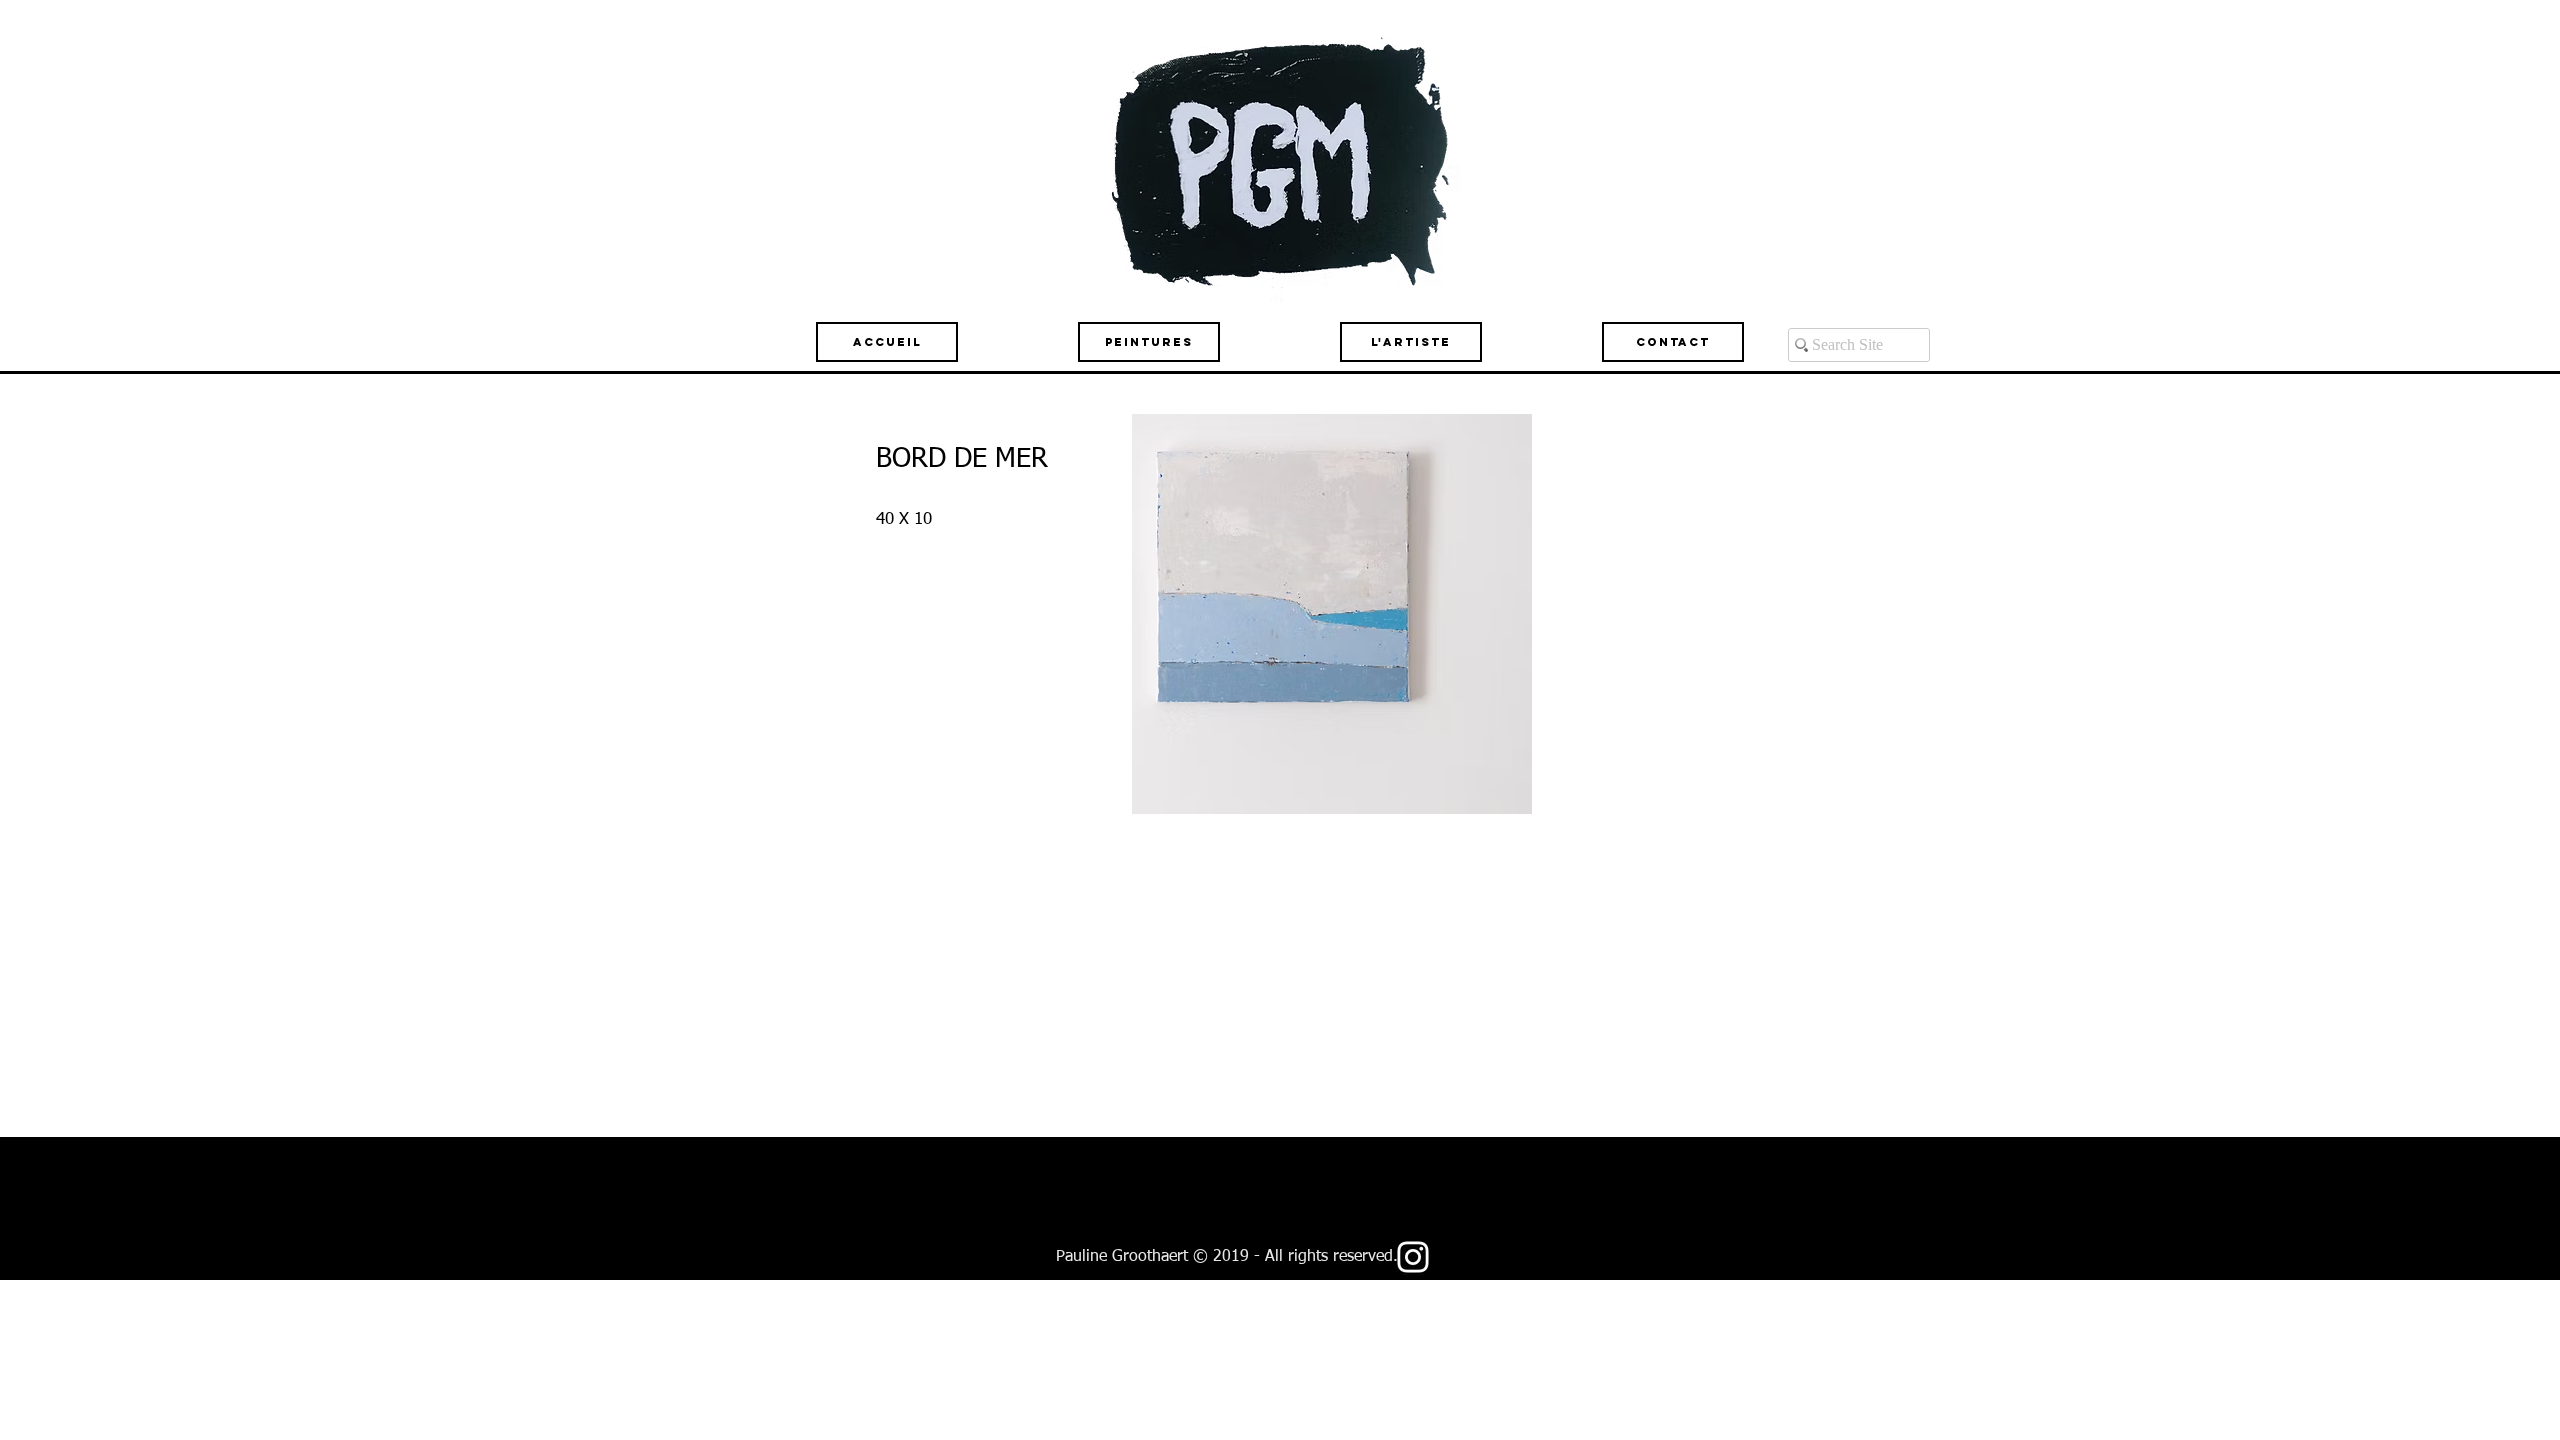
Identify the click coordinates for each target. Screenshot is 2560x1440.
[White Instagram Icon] (1413, 1257)
